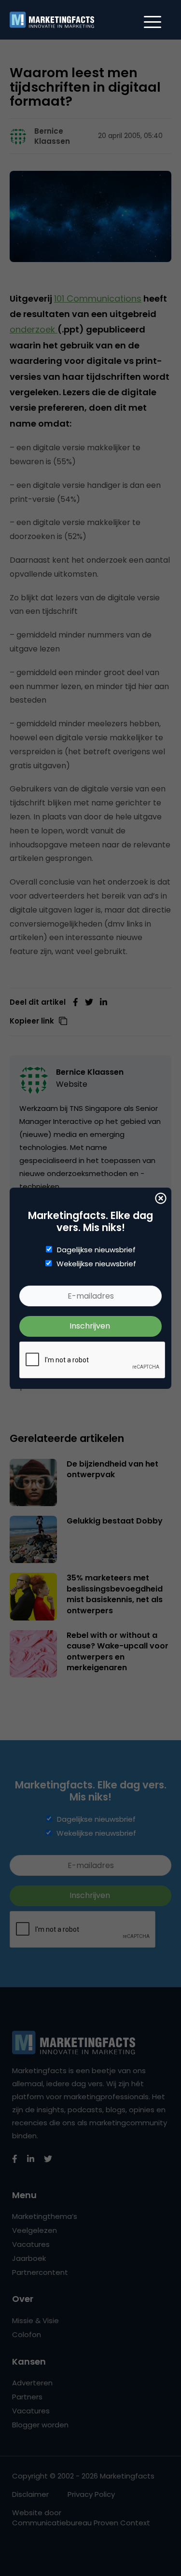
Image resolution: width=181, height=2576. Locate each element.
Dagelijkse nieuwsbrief (96, 1250)
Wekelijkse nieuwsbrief (96, 1264)
